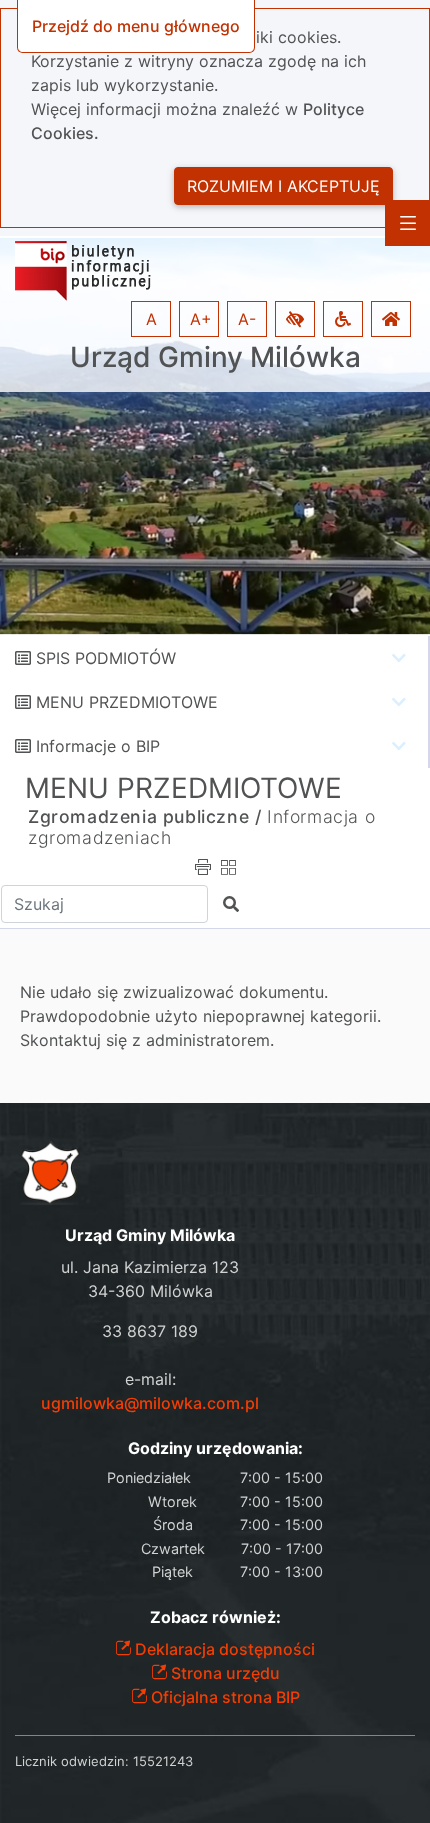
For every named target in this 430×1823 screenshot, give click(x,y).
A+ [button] (201, 319)
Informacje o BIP (98, 746)
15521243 (163, 1761)
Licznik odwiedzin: (72, 1761)
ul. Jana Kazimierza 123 (150, 1267)
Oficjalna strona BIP (223, 1697)
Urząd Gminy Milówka (215, 357)
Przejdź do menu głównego (136, 26)
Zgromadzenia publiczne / (144, 816)
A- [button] (247, 319)
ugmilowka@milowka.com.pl (150, 1403)
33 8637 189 (150, 1331)
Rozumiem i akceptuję (283, 186)
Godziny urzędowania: (215, 1448)
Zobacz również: (215, 1617)
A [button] (151, 319)
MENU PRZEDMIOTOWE (127, 702)
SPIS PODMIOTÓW (106, 658)
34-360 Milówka (150, 1291)
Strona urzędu (223, 1673)
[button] (295, 319)
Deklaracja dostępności (223, 1649)
